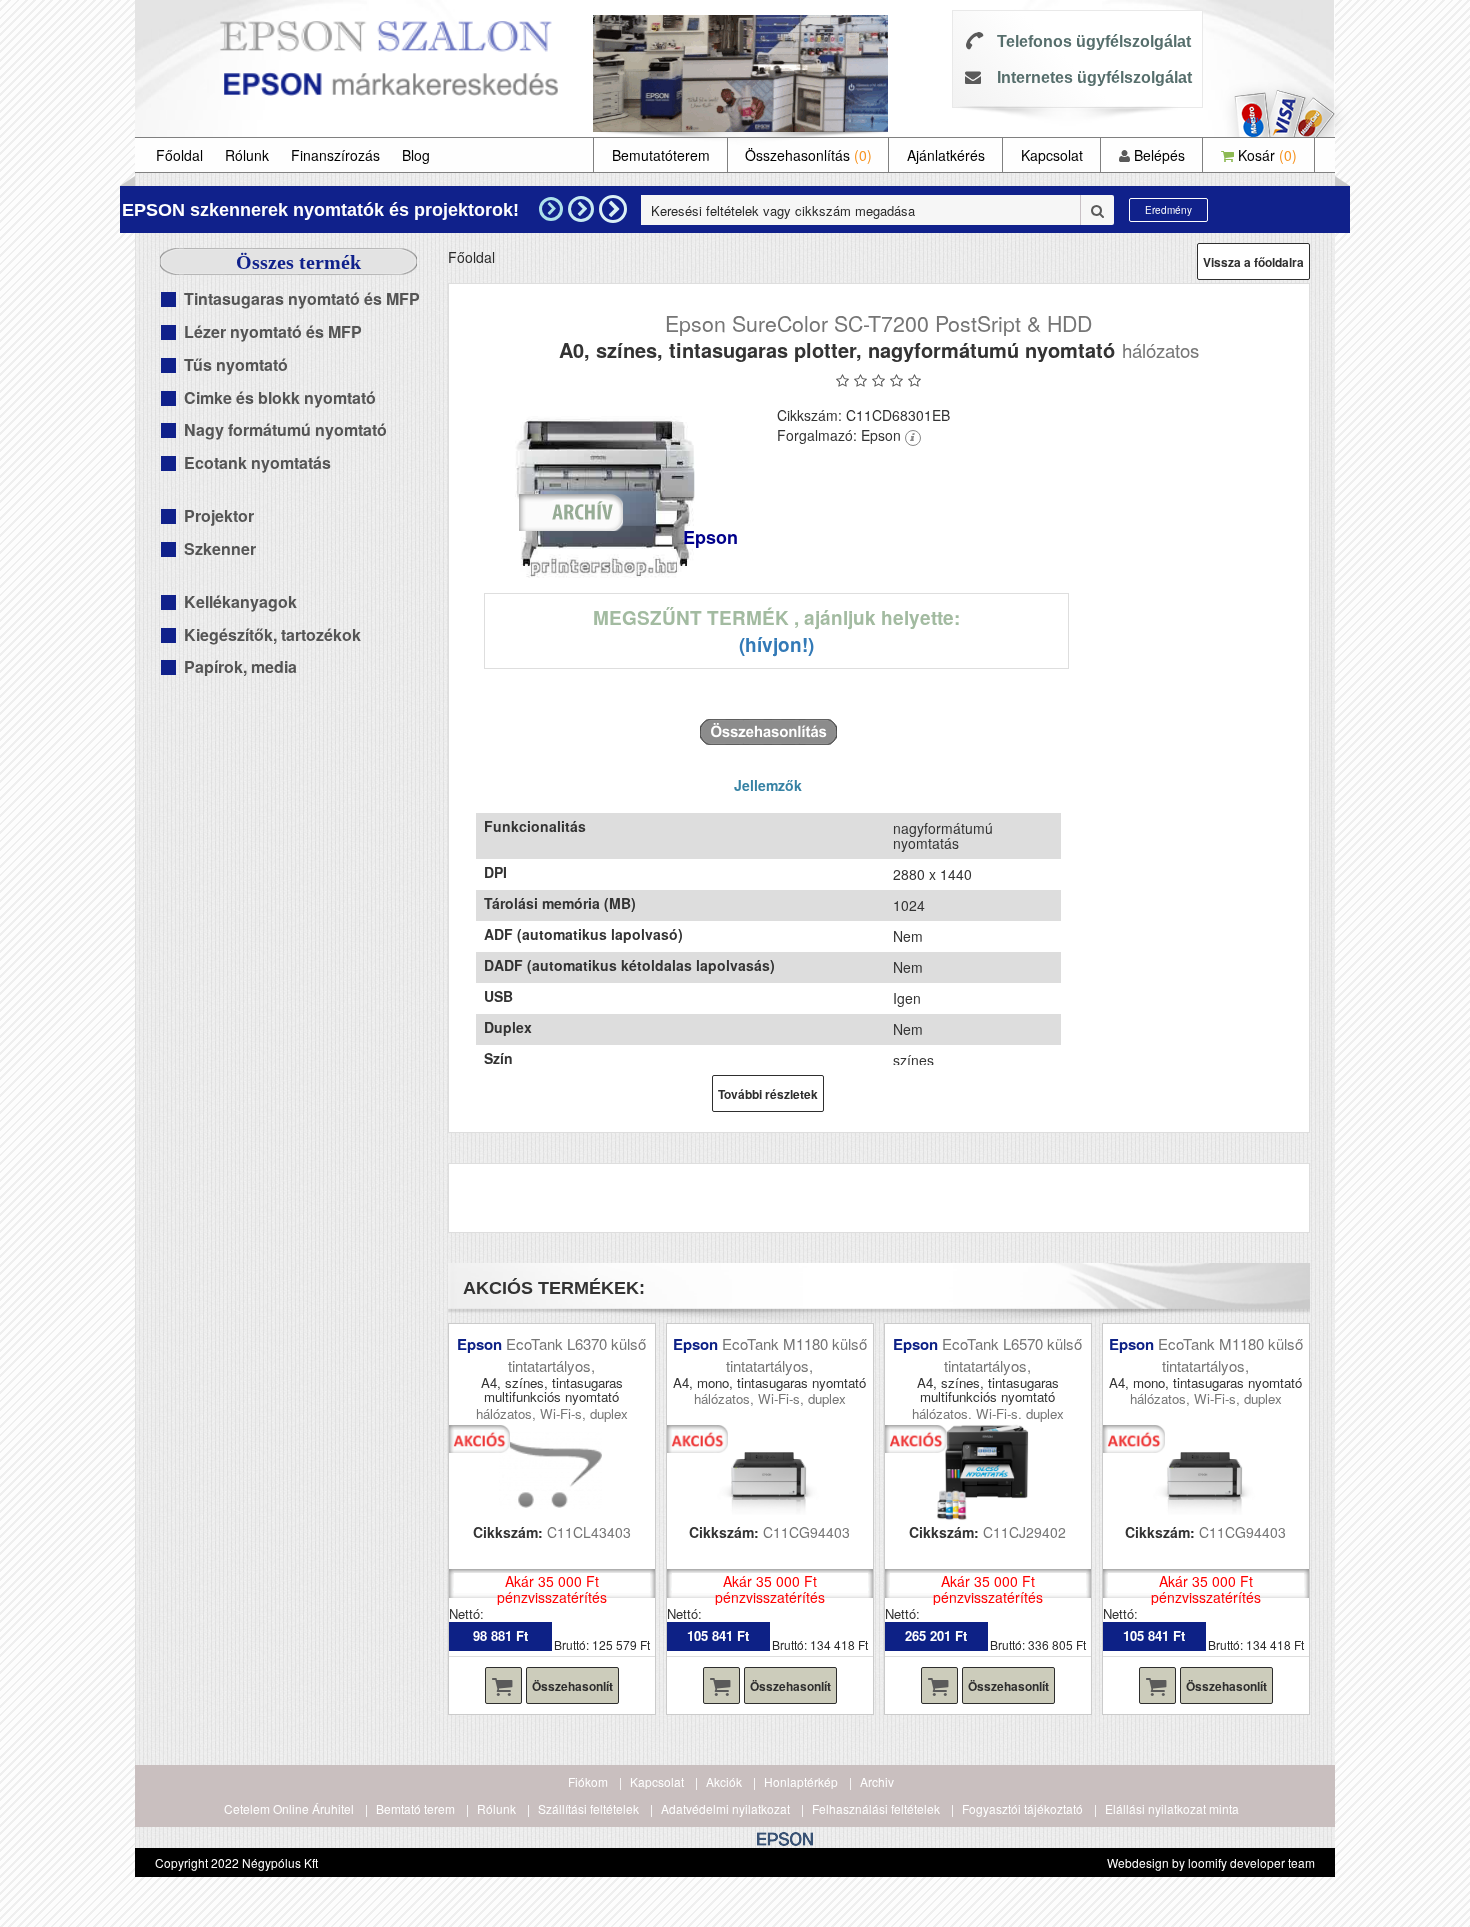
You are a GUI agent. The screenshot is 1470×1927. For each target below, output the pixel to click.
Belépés (1157, 155)
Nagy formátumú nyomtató (285, 429)
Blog (416, 155)
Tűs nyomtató (236, 364)
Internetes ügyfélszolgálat (1094, 77)
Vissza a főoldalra (1253, 262)
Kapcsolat (1052, 155)
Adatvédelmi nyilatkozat (725, 1808)
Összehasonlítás (808, 155)
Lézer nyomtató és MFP (273, 331)
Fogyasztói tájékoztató (1022, 1808)
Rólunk (247, 155)
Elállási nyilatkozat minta (1172, 1808)
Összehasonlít (572, 1686)
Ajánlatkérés (946, 155)
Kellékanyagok (240, 601)
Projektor (219, 515)
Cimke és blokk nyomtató (280, 397)
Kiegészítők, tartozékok (272, 634)
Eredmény (1168, 210)
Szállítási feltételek (588, 1808)
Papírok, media (240, 666)
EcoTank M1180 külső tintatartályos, (794, 1354)
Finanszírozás (335, 155)
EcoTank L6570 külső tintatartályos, (1012, 1354)
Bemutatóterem (661, 155)
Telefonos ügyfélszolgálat (1094, 41)
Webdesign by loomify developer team (1211, 1862)
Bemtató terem (415, 1808)
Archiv (877, 1781)
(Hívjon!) (776, 644)
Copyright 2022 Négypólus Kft (236, 1862)
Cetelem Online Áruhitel (289, 1808)
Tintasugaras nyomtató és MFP (302, 298)
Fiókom (588, 1781)
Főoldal (179, 155)
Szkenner (220, 548)
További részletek (768, 1094)
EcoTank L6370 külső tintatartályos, (576, 1354)
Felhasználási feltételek (876, 1808)
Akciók (724, 1781)
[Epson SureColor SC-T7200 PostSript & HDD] (605, 489)
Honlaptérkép (801, 1781)
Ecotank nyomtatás (257, 462)
